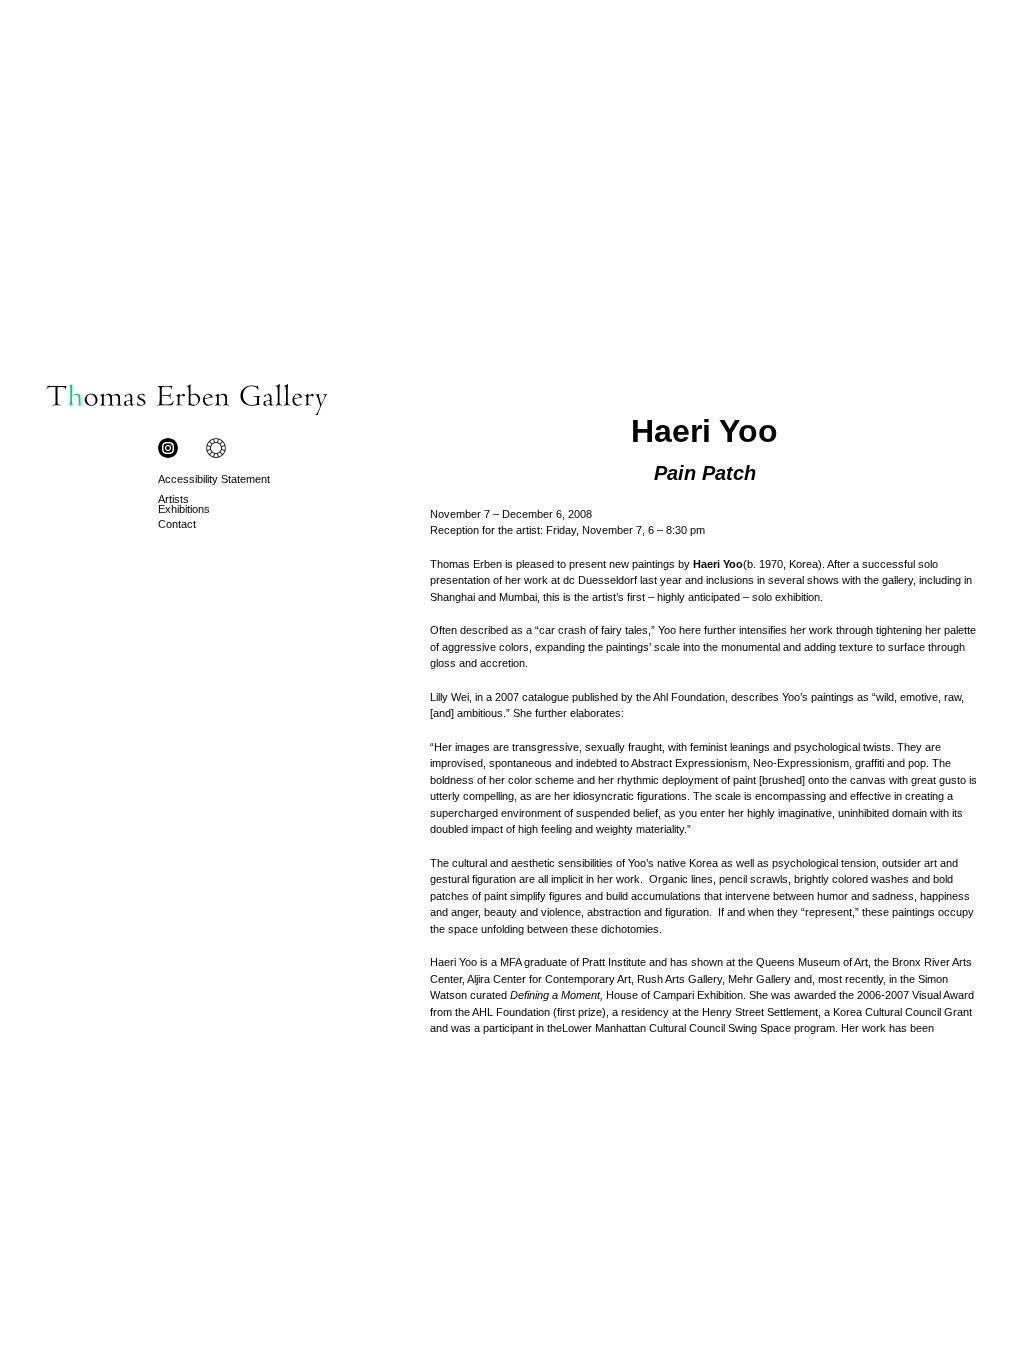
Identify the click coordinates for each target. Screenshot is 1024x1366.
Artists (173, 499)
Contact (177, 524)
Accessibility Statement (214, 479)
